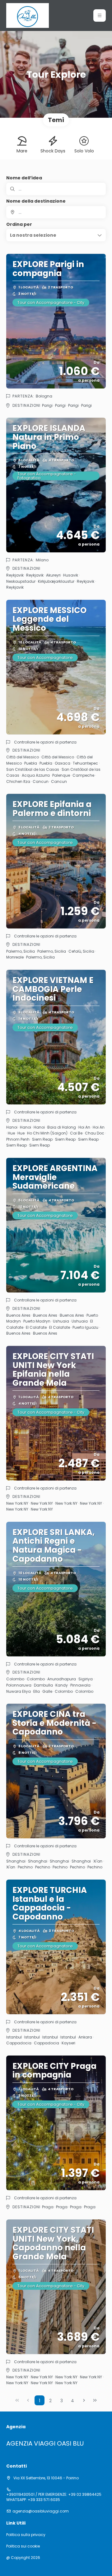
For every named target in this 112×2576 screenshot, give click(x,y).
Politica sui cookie (23, 2546)
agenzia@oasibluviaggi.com (41, 2511)
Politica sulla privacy (26, 2535)
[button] (100, 15)
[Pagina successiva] (84, 2400)
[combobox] (56, 212)
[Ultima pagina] (95, 2400)
